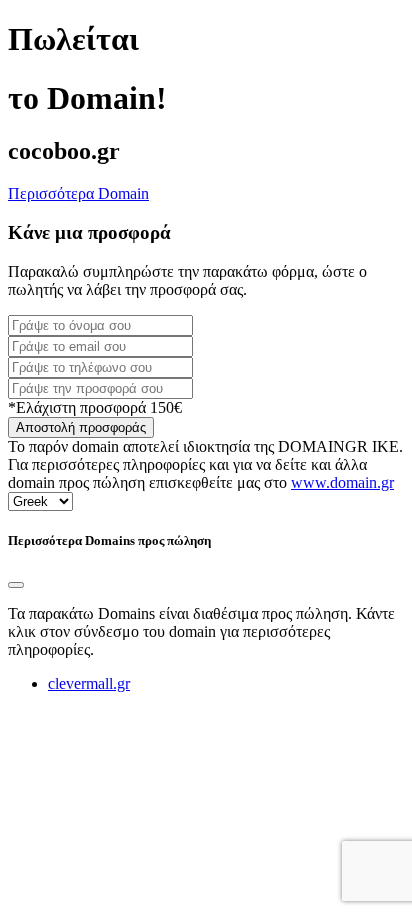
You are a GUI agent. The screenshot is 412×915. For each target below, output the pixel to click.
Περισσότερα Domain (78, 193)
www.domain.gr (342, 482)
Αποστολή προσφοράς (81, 427)
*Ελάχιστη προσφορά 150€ (95, 407)
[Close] (16, 585)
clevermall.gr (89, 683)
